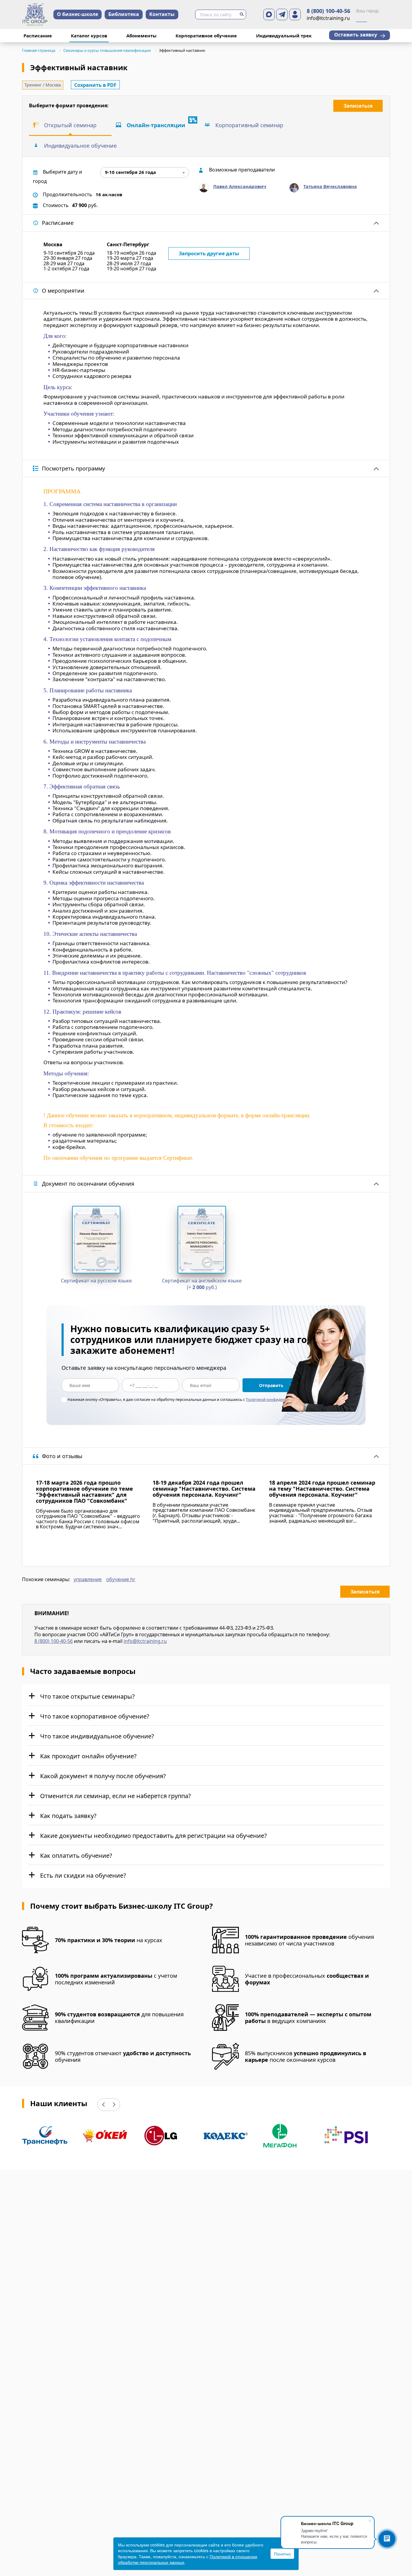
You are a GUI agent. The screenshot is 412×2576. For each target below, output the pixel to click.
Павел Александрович (240, 186)
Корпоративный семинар (249, 125)
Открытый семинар (70, 125)
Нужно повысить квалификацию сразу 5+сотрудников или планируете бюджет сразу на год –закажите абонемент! (195, 1340)
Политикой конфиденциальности (276, 1400)
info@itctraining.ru (145, 1641)
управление (88, 1580)
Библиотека (124, 14)
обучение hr (121, 1580)
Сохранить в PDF (95, 85)
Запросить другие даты (209, 253)
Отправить (271, 1385)
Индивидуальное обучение (80, 146)
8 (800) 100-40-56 (328, 11)
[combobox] (145, 173)
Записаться (358, 106)
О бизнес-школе (78, 14)
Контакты (162, 14)
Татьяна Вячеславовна (330, 186)
